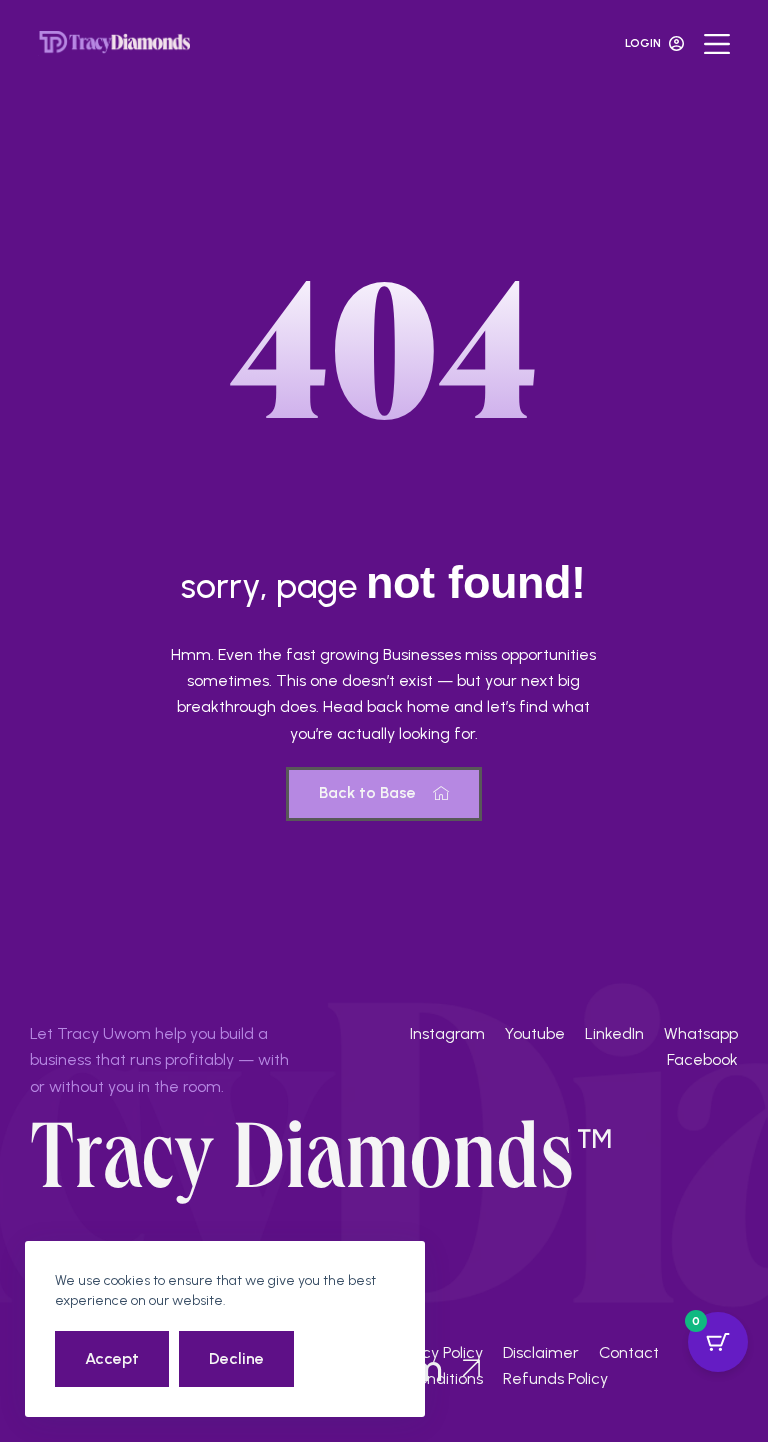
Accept (112, 1358)
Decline (236, 1358)
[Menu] (717, 44)
